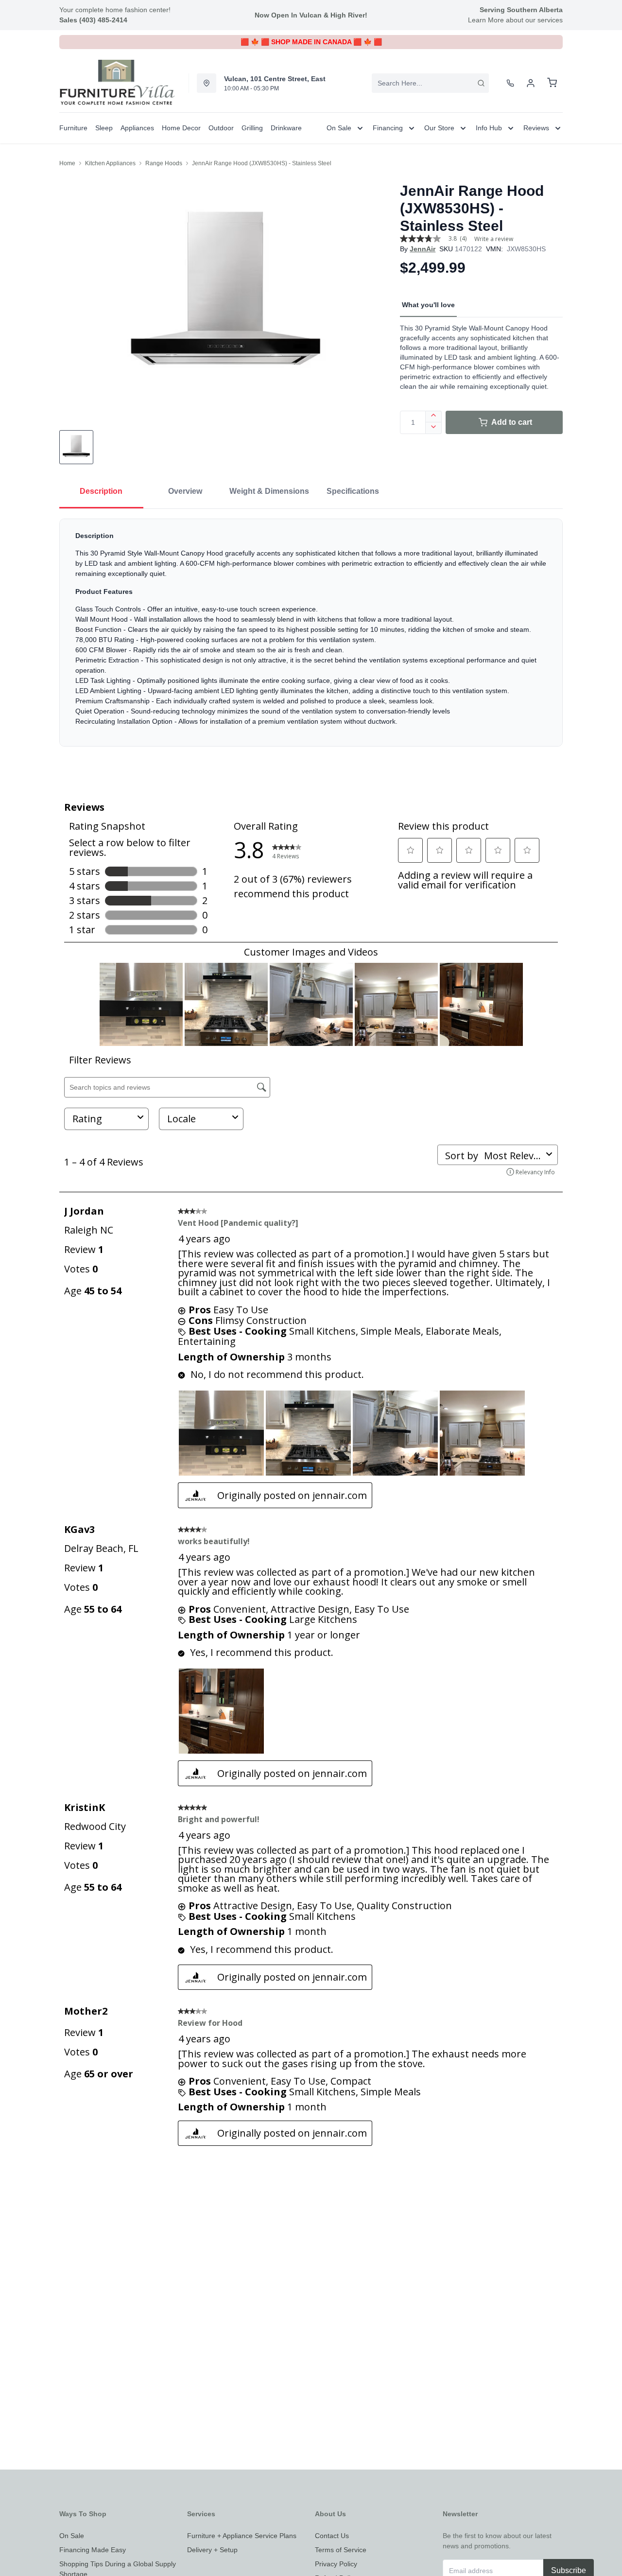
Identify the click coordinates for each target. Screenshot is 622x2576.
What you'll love (428, 305)
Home (67, 163)
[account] (531, 83)
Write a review (494, 239)
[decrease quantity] (434, 428)
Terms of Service (341, 2550)
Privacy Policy (336, 2564)
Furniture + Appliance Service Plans (242, 2536)
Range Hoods (164, 163)
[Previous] (73, 296)
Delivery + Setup (212, 2550)
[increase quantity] (434, 417)
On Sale (72, 2536)
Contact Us (332, 2536)
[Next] (379, 296)
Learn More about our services (515, 20)
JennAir (423, 249)
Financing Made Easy (93, 2550)
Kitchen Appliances (110, 163)
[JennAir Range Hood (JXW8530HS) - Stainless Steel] (226, 296)
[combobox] (430, 83)
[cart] (552, 83)
